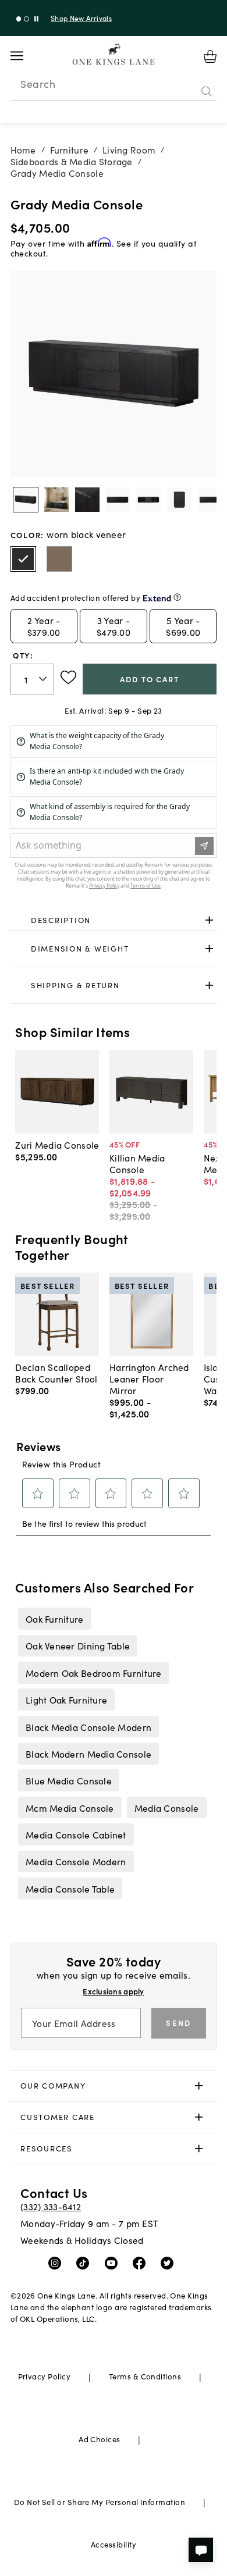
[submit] (207, 91)
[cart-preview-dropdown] (210, 56)
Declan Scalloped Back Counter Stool (56, 1373)
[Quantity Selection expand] (44, 679)
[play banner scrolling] (36, 19)
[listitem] (54, 1619)
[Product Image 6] (210, 500)
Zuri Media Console (57, 1145)
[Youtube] (114, 2263)
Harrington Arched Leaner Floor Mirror (149, 1378)
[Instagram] (57, 2263)
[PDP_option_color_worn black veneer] (23, 559)
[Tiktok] (85, 2263)
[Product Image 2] (87, 500)
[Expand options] (209, 920)
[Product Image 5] (179, 500)
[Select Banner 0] (19, 19)
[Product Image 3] (118, 500)
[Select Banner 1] (26, 19)
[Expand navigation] (26, 56)
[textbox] (33, 679)
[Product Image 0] (26, 500)
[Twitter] (170, 2263)
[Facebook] (142, 2263)
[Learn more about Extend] (177, 597)
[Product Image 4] (148, 500)
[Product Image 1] (56, 500)
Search (38, 84)
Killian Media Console (137, 1163)
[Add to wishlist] (68, 678)
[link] (114, 920)
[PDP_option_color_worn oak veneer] (59, 559)
